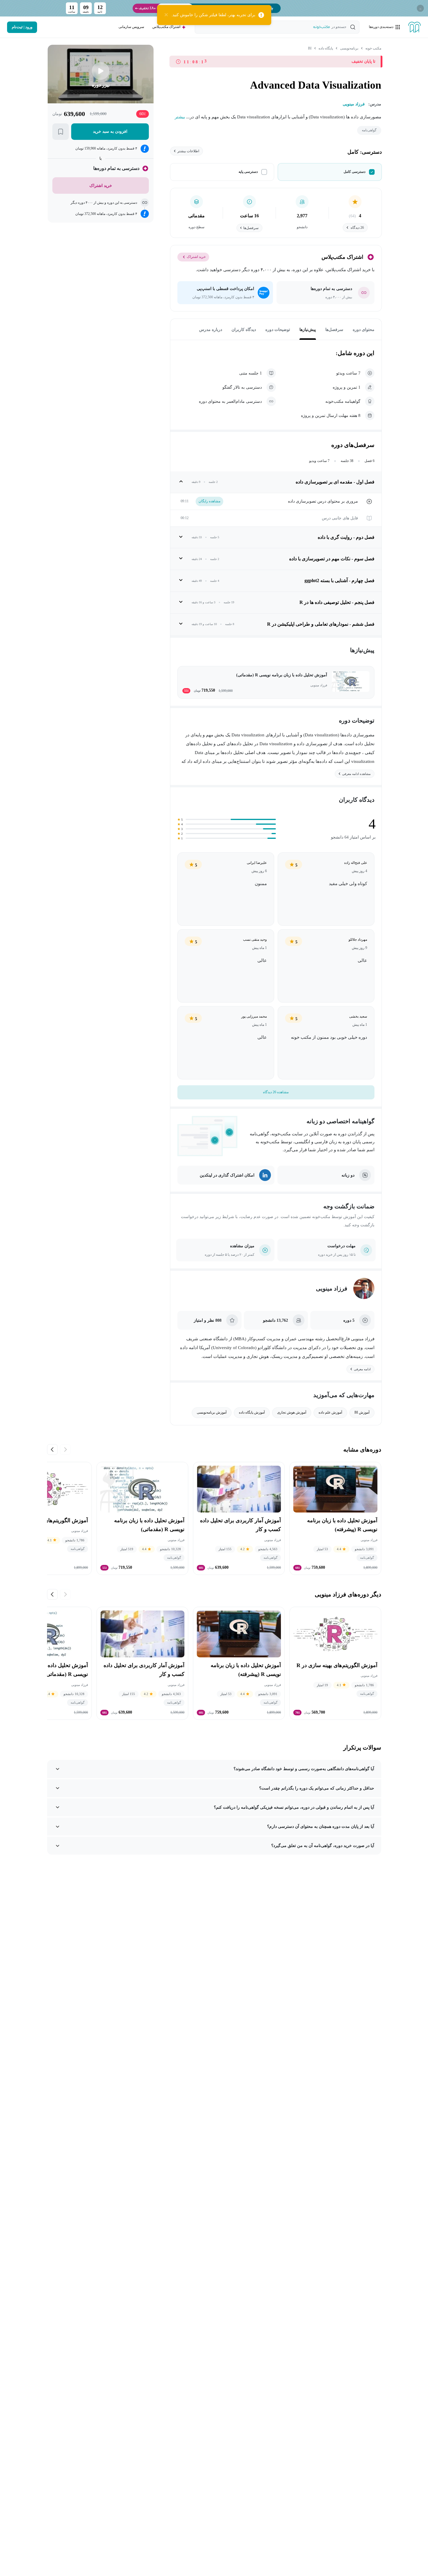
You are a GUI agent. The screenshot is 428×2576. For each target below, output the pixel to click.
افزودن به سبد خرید (110, 131)
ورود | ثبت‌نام (22, 27)
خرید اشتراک (196, 257)
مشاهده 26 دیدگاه (276, 1092)
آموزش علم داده (330, 1412)
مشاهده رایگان (209, 501)
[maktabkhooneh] (414, 27)
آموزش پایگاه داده (252, 1412)
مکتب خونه (373, 48)
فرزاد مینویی (332, 1288)
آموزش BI (362, 1412)
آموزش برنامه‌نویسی (212, 1412)
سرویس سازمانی (131, 27)
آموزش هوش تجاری (292, 1412)
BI (310, 48)
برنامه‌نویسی (349, 48)
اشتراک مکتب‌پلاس (166, 27)
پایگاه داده (326, 48)
